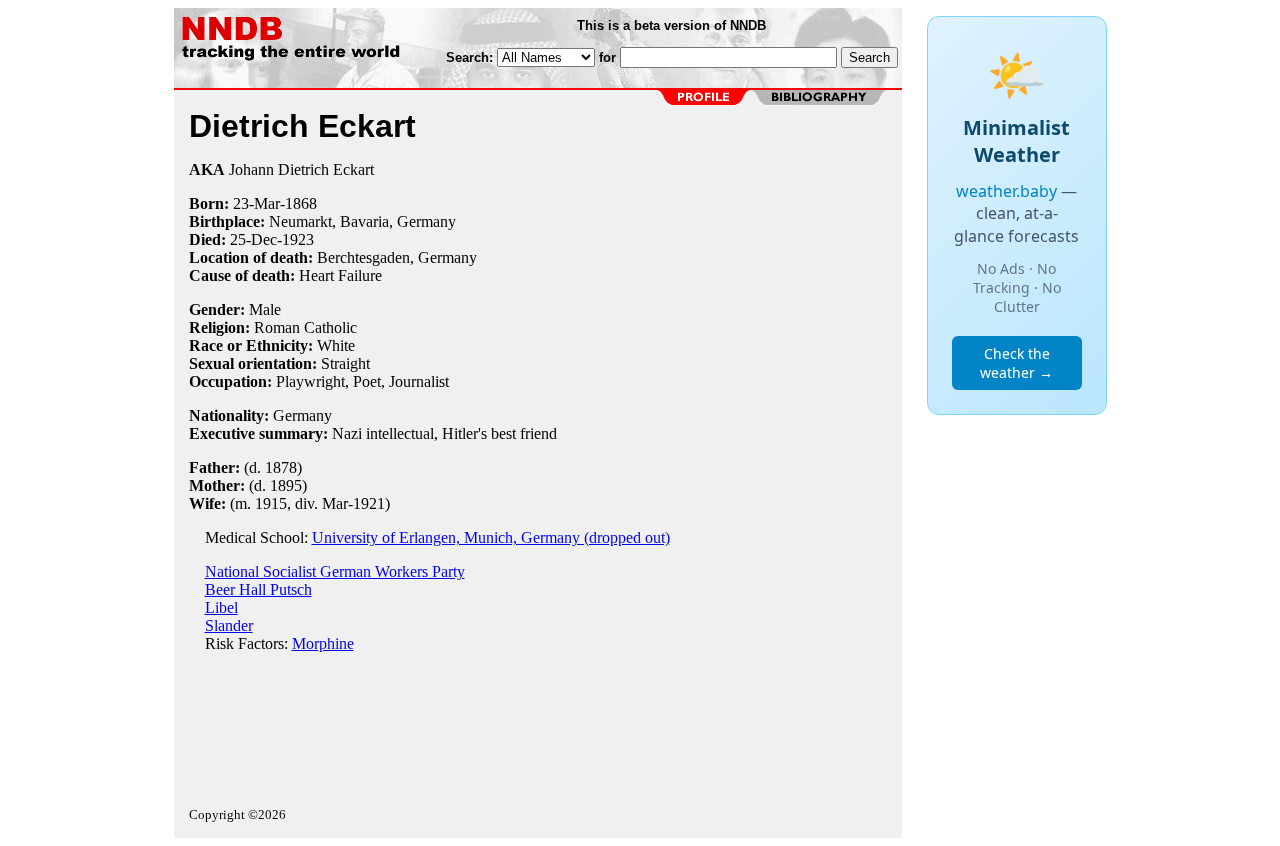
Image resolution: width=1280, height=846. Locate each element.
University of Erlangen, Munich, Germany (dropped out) (491, 537)
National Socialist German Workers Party (335, 571)
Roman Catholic (305, 327)
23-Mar (256, 203)
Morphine (323, 643)
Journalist (419, 381)
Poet (367, 381)
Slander (229, 625)
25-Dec (253, 239)
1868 (301, 203)
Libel (221, 607)
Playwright (310, 381)
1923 (298, 239)
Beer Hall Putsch (258, 589)
